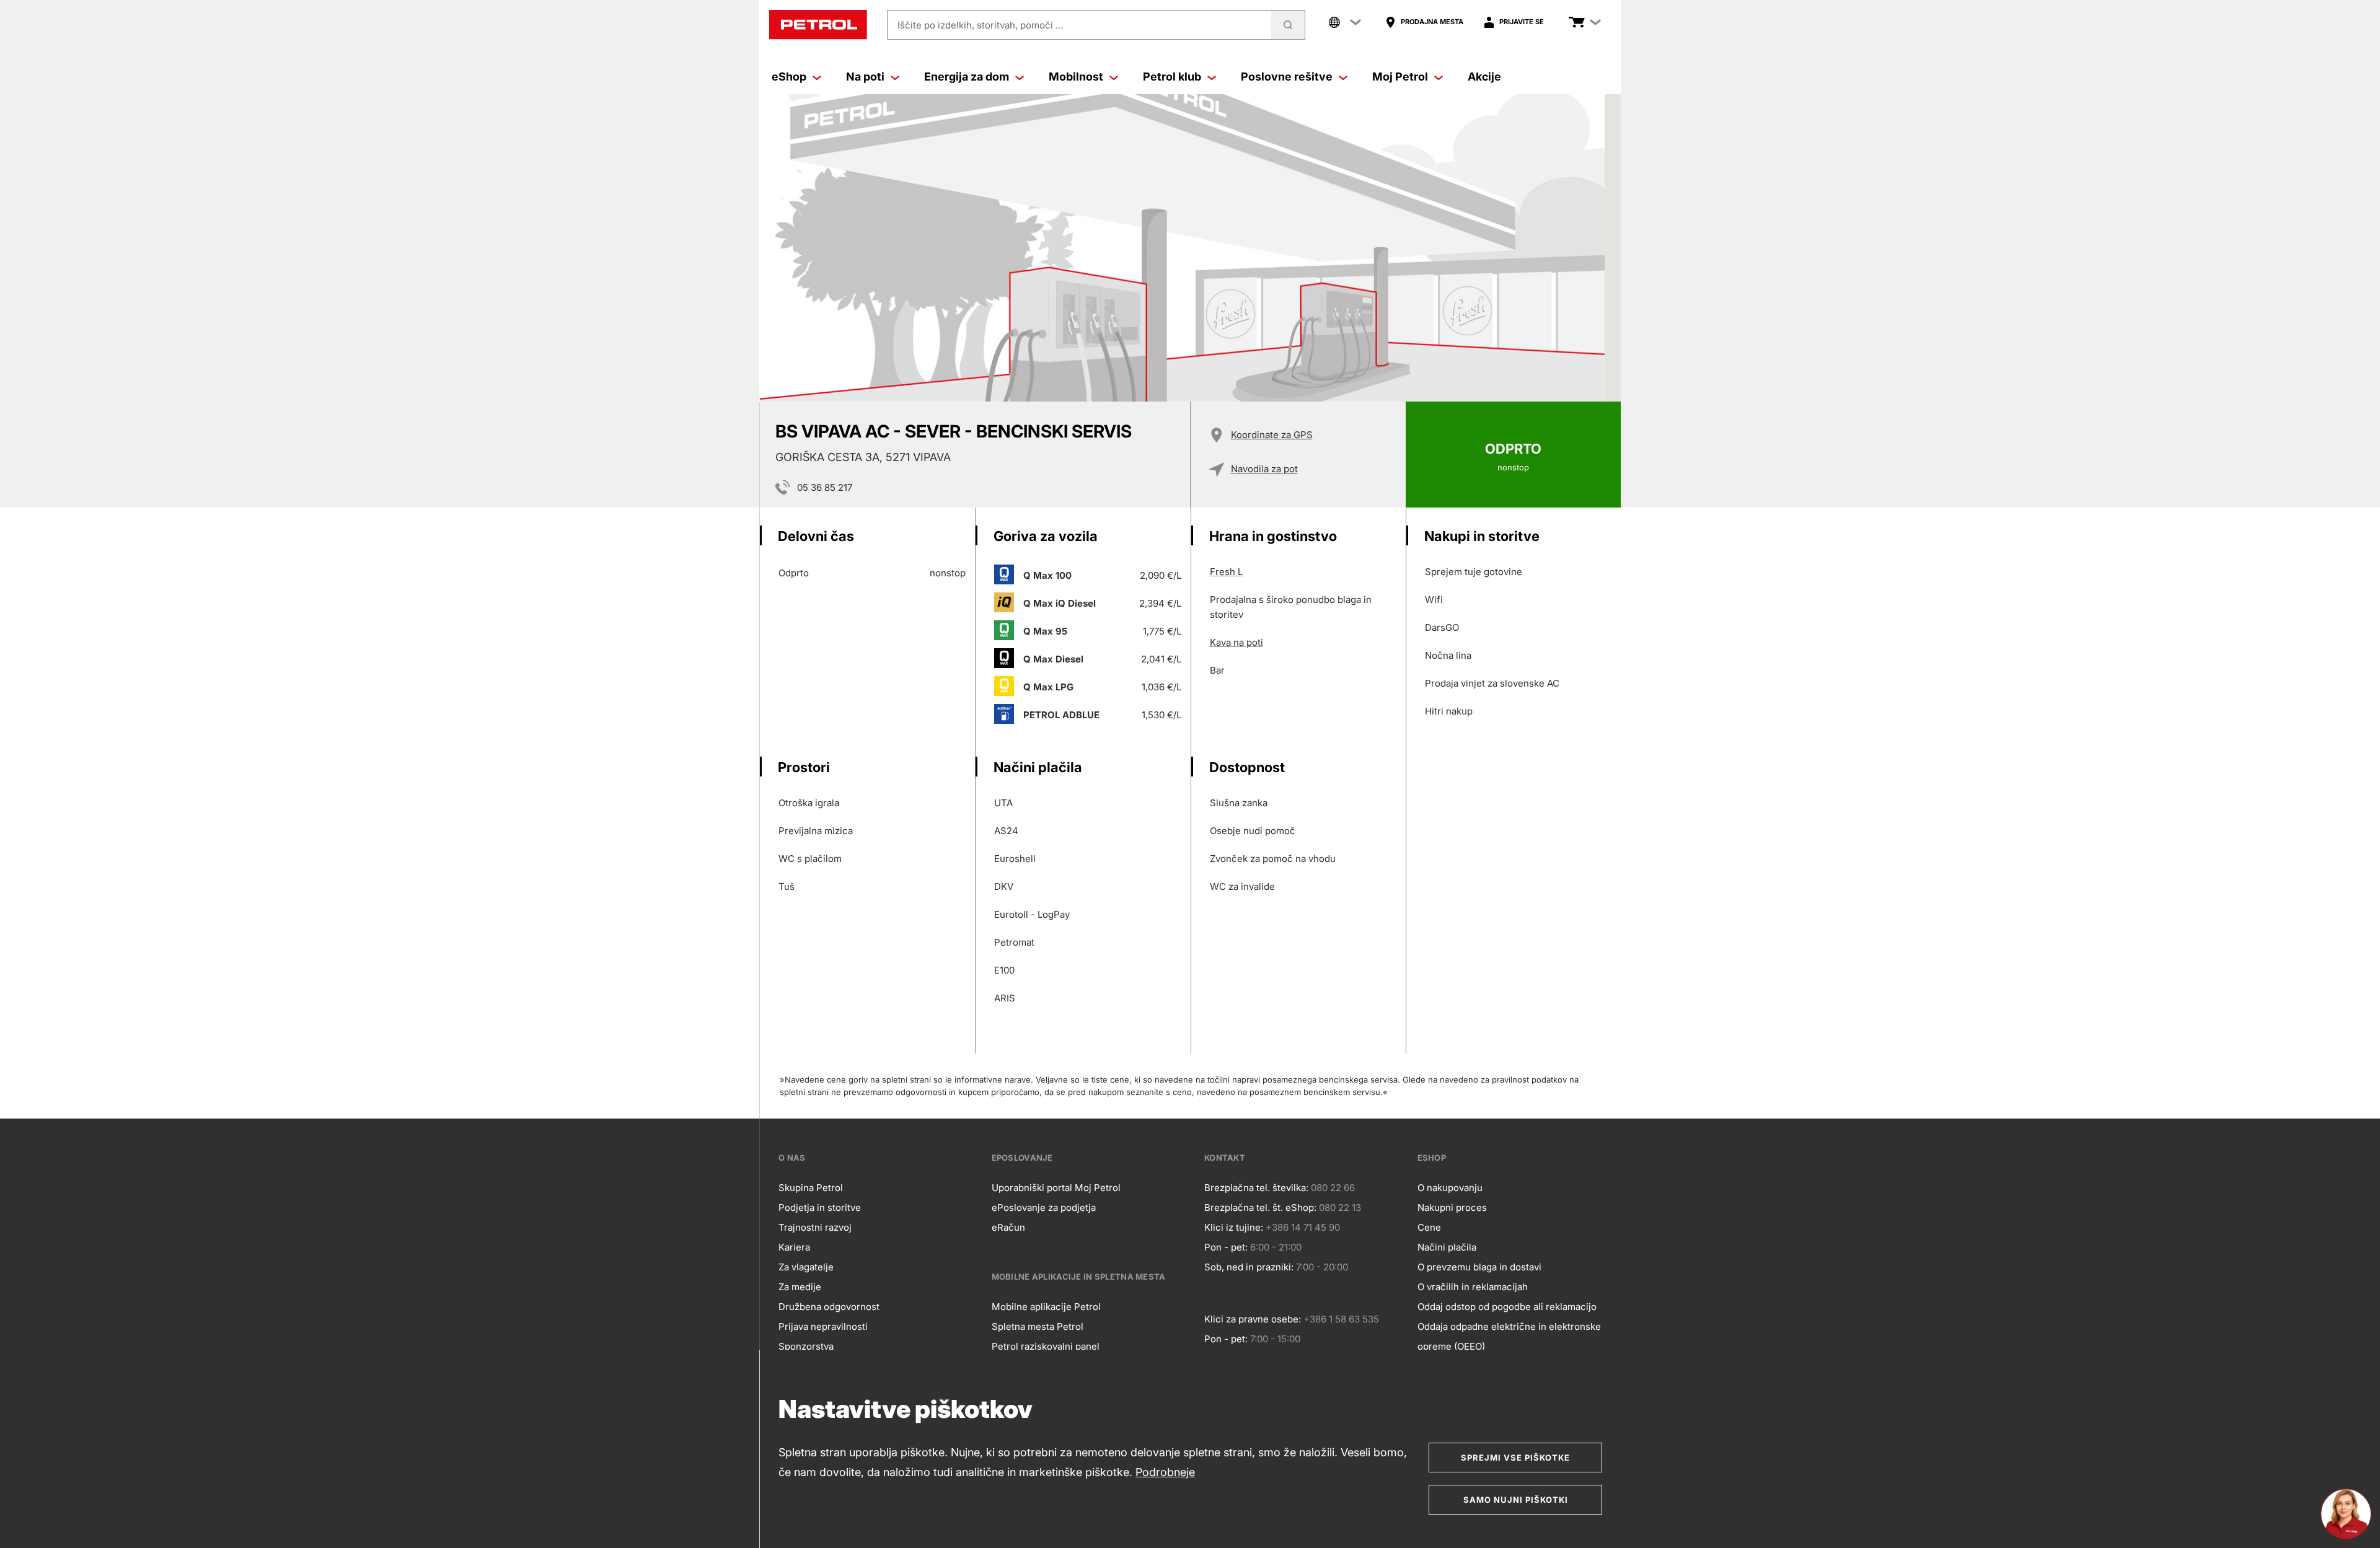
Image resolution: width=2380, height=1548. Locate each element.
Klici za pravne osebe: (1253, 1319)
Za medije (800, 1287)
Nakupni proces (1452, 1207)
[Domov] (818, 25)
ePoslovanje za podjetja (1044, 1207)
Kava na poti (1236, 642)
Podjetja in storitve (820, 1207)
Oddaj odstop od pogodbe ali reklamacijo (1507, 1307)
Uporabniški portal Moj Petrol (1056, 1188)
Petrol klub (1172, 77)
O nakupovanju (1450, 1188)
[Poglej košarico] (1577, 22)
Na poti (865, 77)
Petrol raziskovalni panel (1046, 1346)
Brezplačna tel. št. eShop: (1260, 1207)
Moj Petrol (1400, 77)
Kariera (794, 1247)
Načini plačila (1447, 1247)
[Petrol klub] (1212, 77)
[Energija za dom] (1020, 77)
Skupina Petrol (811, 1188)
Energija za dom (967, 77)
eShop (789, 77)
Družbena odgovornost (829, 1307)
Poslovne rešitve (1287, 77)
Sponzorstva (806, 1346)
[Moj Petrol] (1439, 77)
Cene (1429, 1227)
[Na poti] (895, 77)
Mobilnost (1076, 77)
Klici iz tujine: (1234, 1227)
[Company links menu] (1345, 22)
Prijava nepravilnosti (823, 1326)
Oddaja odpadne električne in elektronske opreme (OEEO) (1509, 1336)
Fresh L (1226, 572)
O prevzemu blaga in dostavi (1479, 1267)
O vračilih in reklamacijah (1473, 1287)
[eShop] (817, 77)
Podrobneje (1165, 1472)
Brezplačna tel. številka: (1256, 1188)
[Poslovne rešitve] (1343, 77)
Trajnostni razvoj (815, 1227)
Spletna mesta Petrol (1038, 1326)
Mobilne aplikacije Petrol (1046, 1307)
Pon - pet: (1226, 1247)
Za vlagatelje (806, 1267)
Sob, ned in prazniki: (1249, 1267)
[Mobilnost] (1114, 77)
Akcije (1484, 77)
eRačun (1008, 1227)
